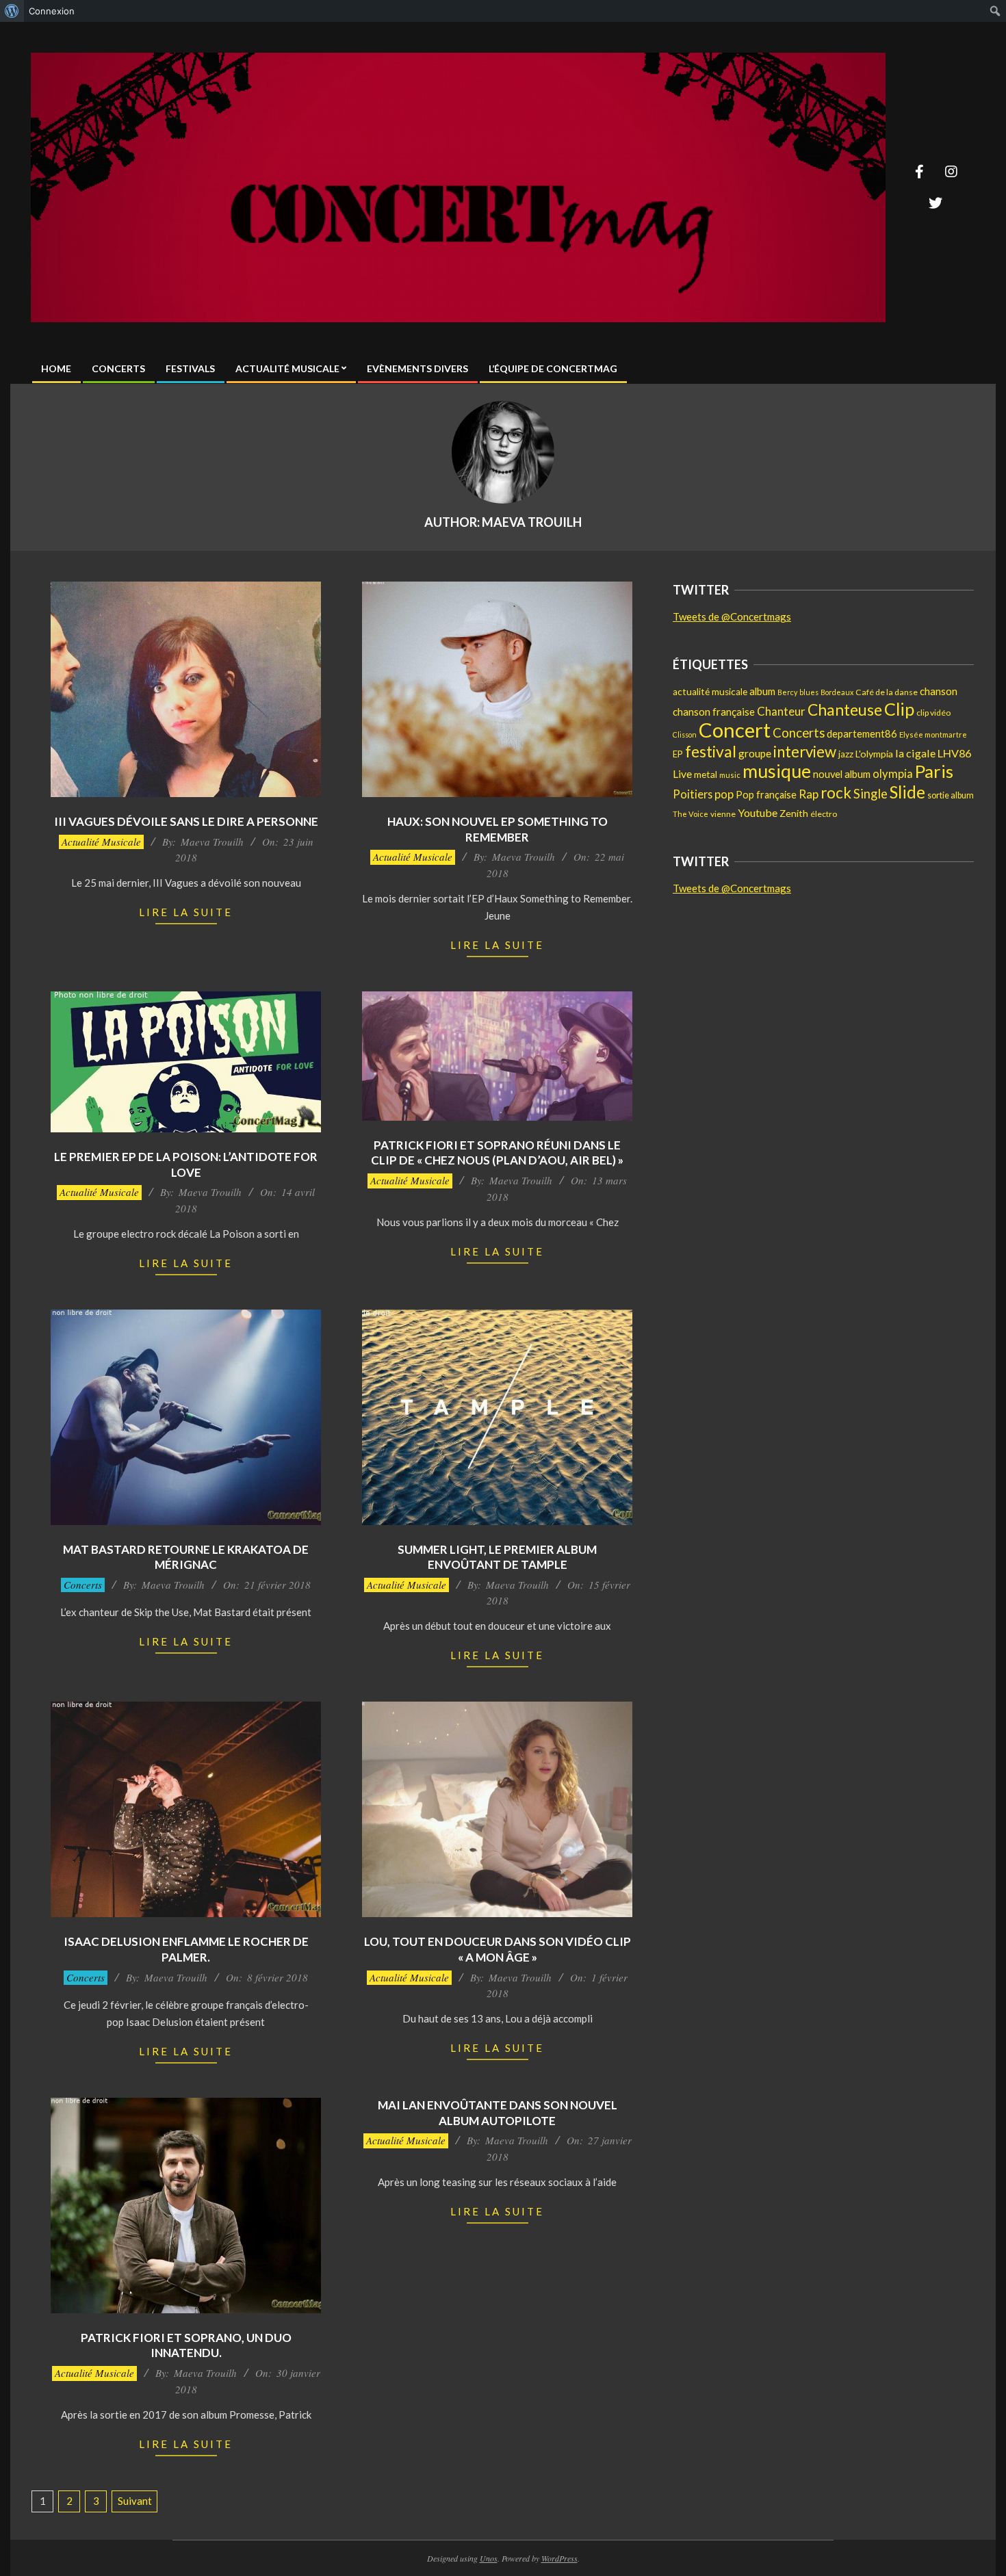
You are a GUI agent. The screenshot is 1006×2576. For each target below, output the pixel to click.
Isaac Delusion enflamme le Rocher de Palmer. (186, 1949)
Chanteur (781, 711)
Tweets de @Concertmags (732, 616)
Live (682, 773)
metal (706, 774)
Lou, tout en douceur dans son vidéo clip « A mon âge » (498, 1949)
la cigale (915, 753)
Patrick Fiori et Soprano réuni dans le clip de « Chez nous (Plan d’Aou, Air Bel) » (497, 1153)
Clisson (685, 734)
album (762, 691)
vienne (723, 814)
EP (678, 754)
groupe (755, 753)
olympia (893, 774)
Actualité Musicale (101, 842)
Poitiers (693, 794)
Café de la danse (887, 692)
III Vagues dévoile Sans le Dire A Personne (186, 821)
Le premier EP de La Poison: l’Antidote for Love (186, 1165)
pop (724, 794)
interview (805, 752)
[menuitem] (12, 11)
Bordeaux (837, 692)
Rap (809, 794)
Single (870, 794)
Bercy (787, 692)
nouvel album (842, 774)
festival (711, 751)
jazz (846, 754)
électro (824, 814)
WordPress (559, 2558)
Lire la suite (186, 912)
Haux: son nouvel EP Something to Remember (498, 829)
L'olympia (874, 754)
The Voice (691, 814)
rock (836, 793)
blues (809, 692)
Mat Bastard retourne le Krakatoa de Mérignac (186, 1557)
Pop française (766, 795)
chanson (939, 691)
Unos (489, 2558)
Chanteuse (845, 710)
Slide (907, 792)
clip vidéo (933, 713)
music (730, 775)
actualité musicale (710, 692)
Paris (934, 771)
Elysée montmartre (933, 734)
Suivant (135, 2501)
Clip (899, 709)
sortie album (951, 795)
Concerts (83, 1585)
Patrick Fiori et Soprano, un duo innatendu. (186, 2345)
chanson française (714, 712)
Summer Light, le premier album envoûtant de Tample (497, 1557)
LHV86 (954, 753)
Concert (735, 730)
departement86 (862, 733)
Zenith (794, 813)
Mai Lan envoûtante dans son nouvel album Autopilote (498, 2113)
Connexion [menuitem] (52, 11)
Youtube (758, 812)
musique (777, 771)
